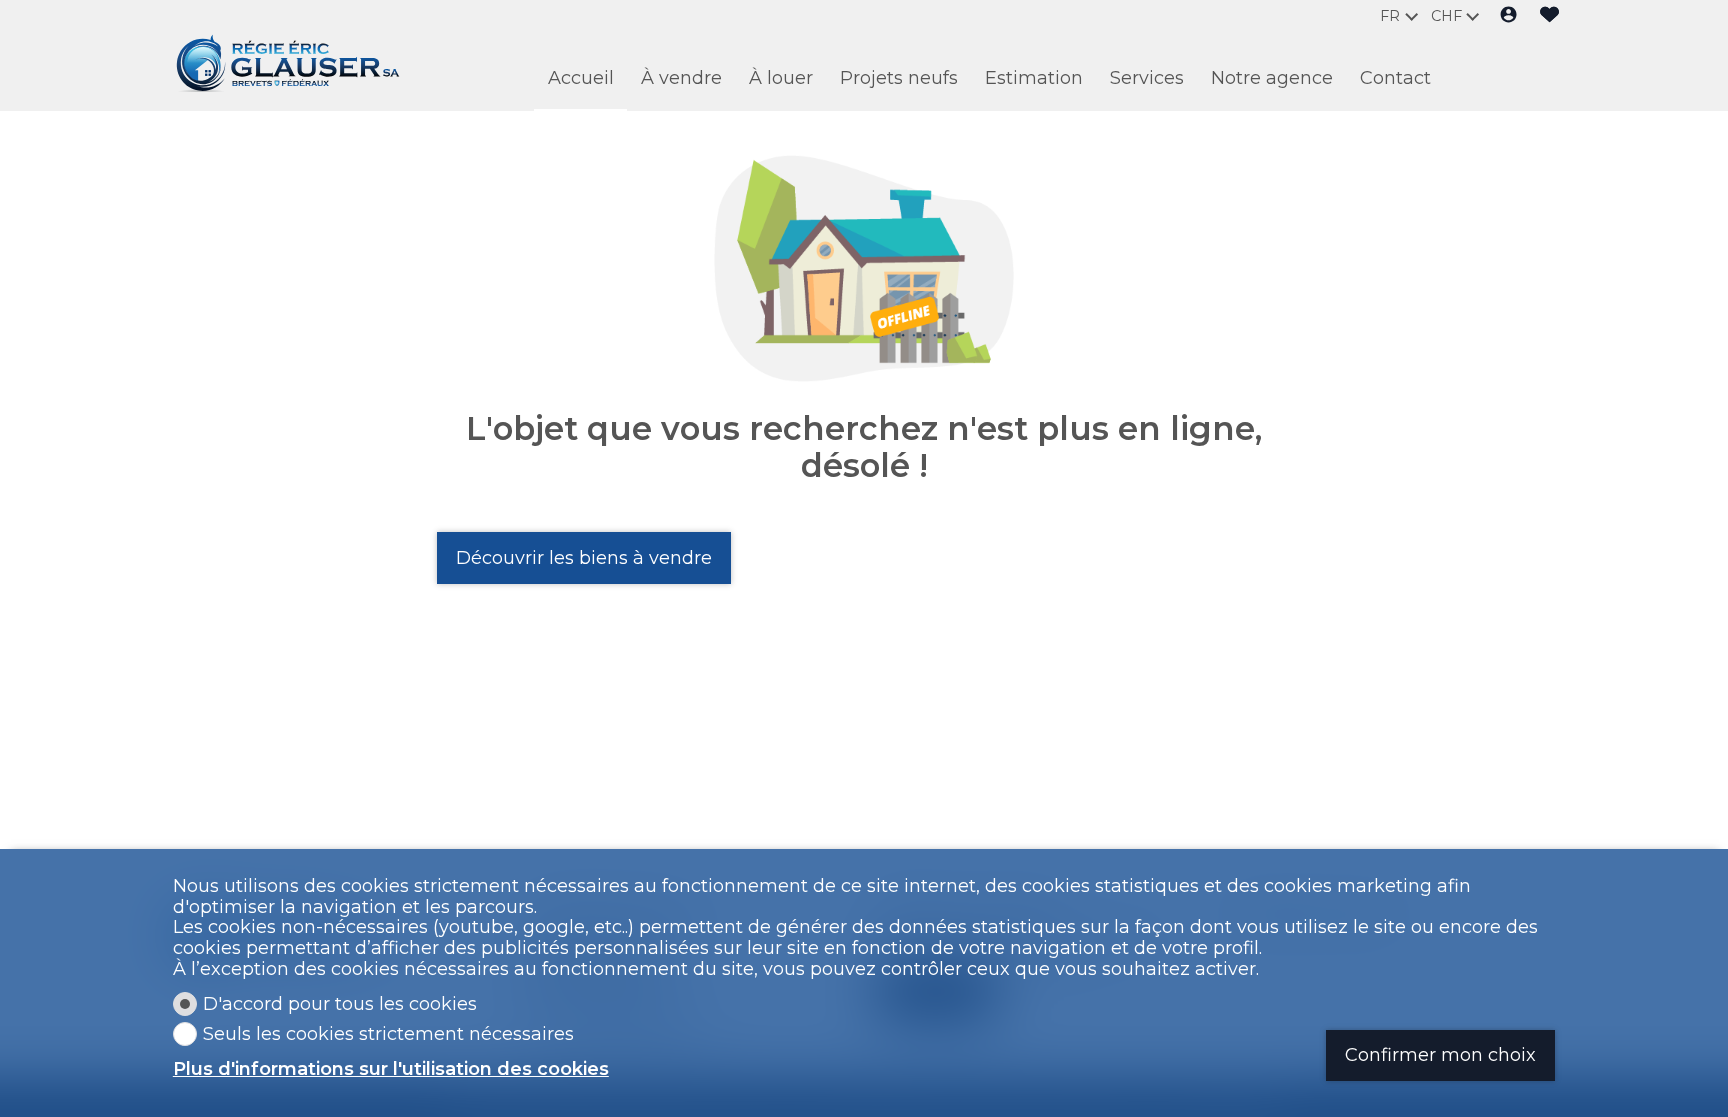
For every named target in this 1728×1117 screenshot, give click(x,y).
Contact (1395, 78)
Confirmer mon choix (1440, 1055)
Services (1147, 78)
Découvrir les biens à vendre (584, 558)
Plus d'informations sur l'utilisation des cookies (391, 1069)
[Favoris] (1549, 16)
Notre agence (1272, 78)
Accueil (581, 78)
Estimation (1034, 78)
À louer (781, 78)
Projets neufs (899, 78)
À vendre (681, 78)
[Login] (1508, 16)
